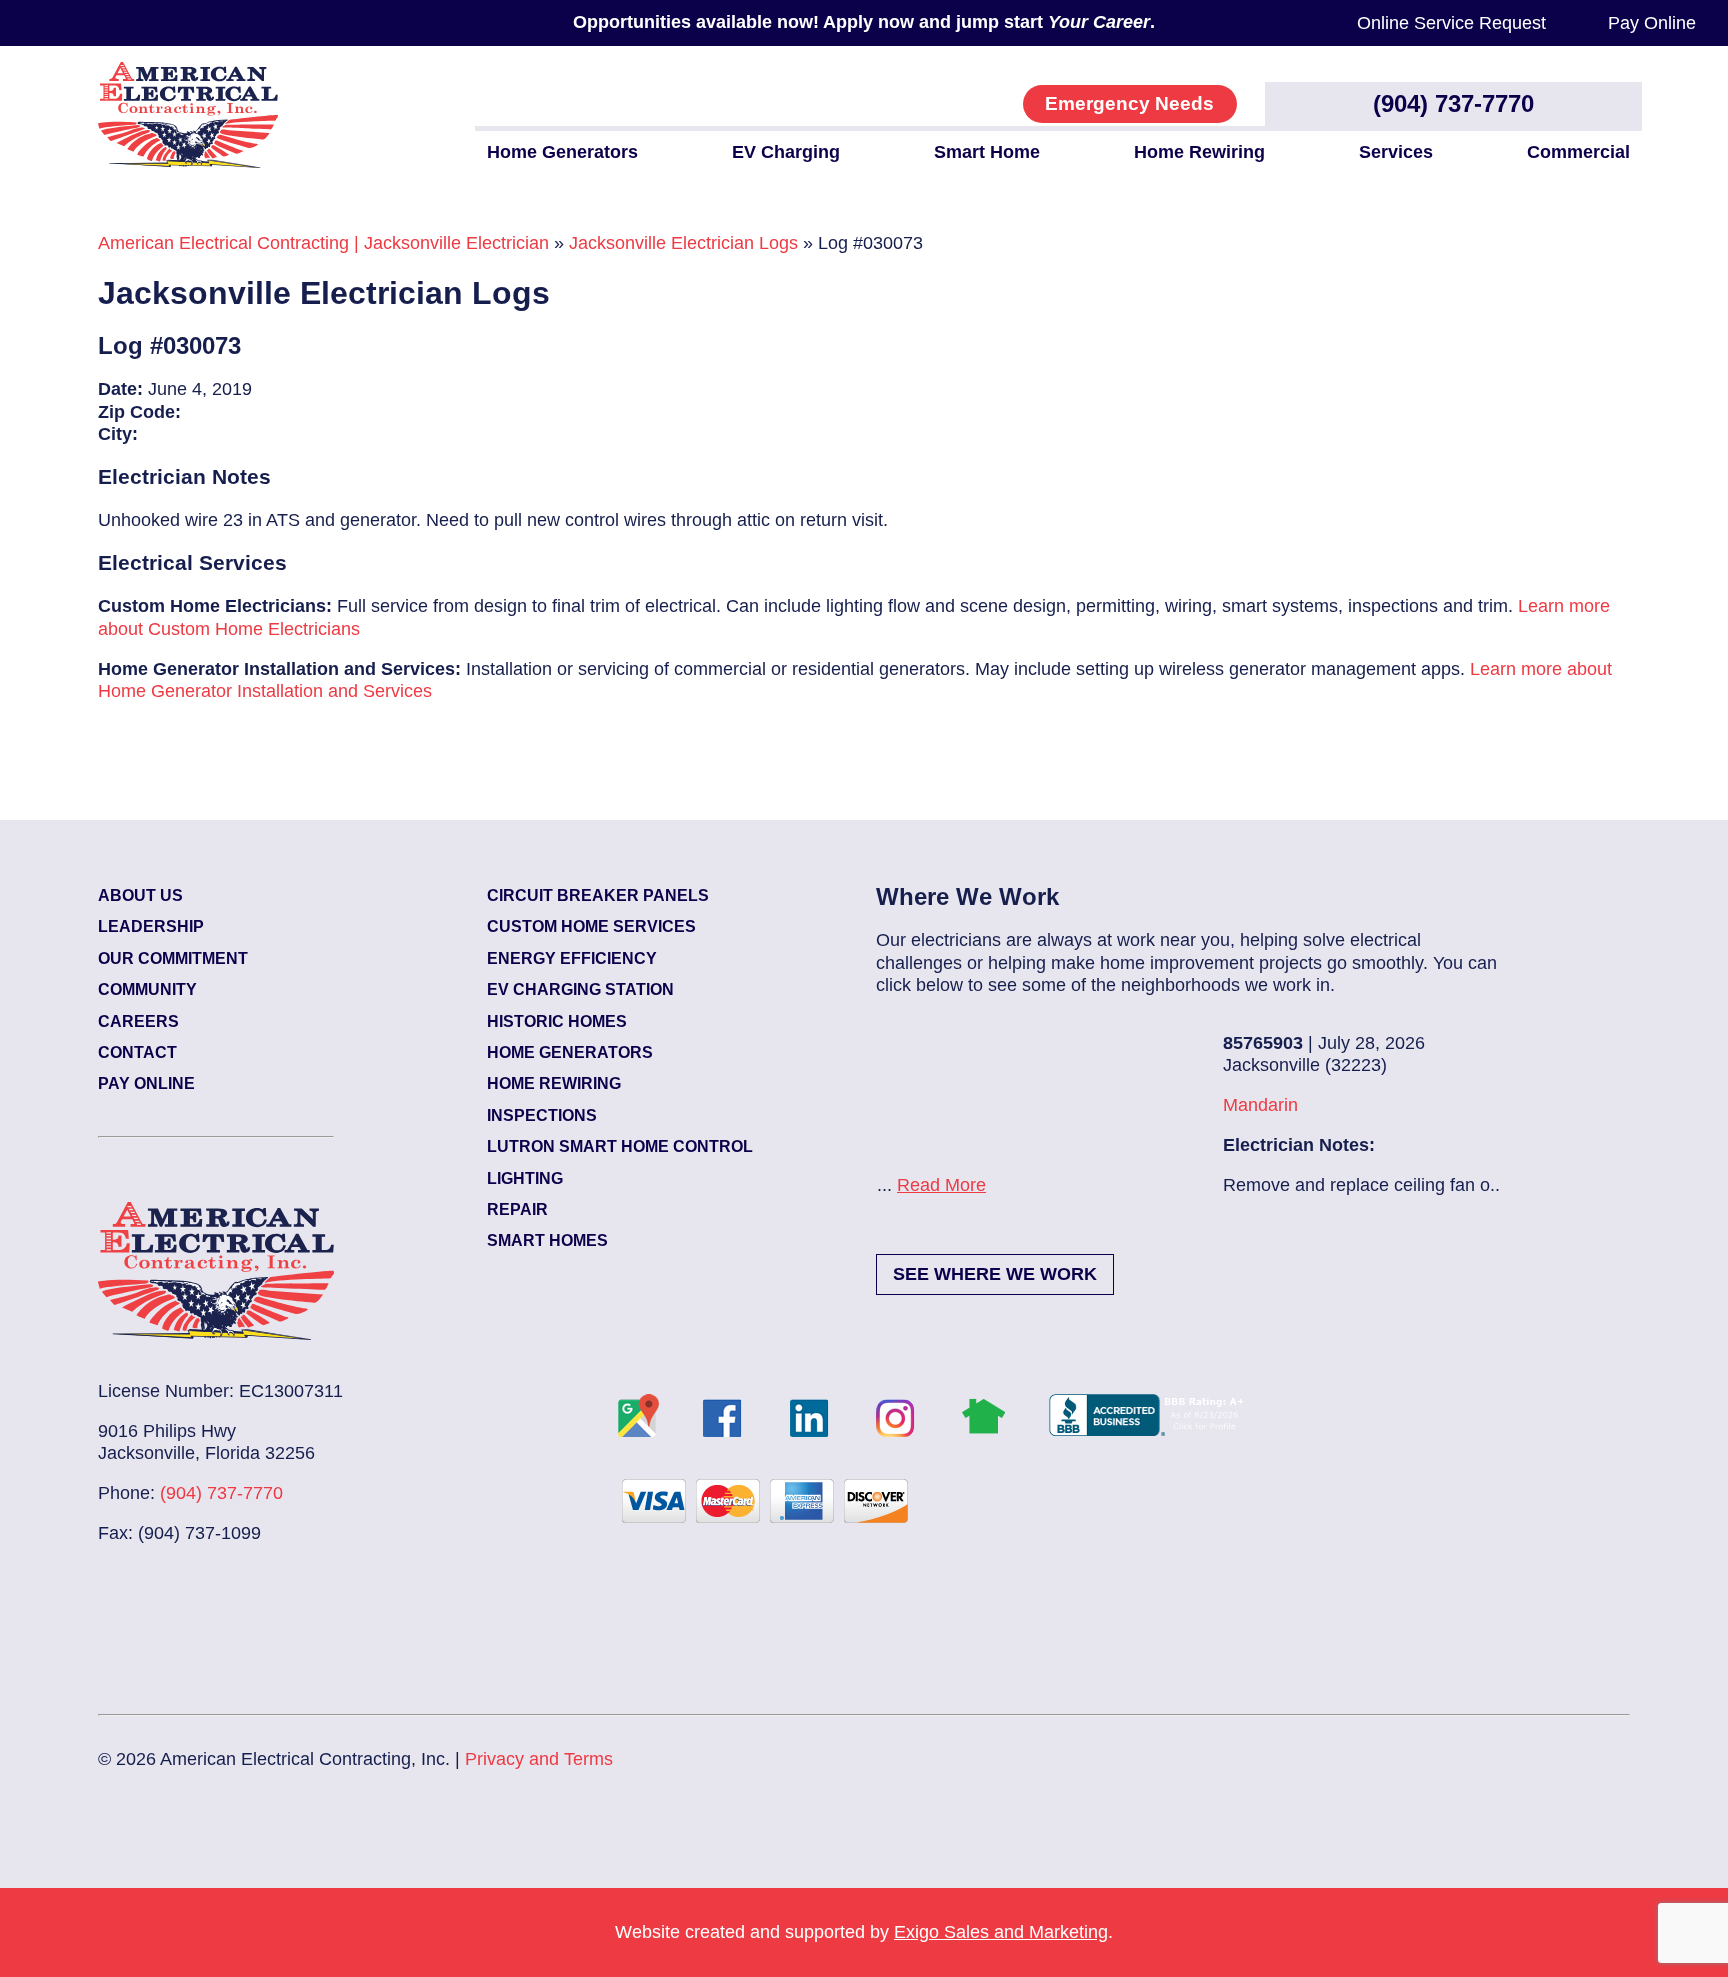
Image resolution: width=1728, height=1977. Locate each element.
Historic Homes (557, 1021)
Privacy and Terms (539, 1759)
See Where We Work (995, 1274)
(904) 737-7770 (1453, 103)
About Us (140, 895)
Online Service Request (1451, 23)
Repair (517, 1209)
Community (147, 989)
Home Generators (562, 152)
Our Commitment (173, 958)
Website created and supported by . (864, 1932)
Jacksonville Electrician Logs (683, 243)
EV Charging (786, 152)
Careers (138, 1021)
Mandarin (912, 1105)
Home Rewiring (1199, 152)
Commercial (1578, 152)
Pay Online (1652, 23)
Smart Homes (547, 1240)
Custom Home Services (591, 926)
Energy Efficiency (572, 958)
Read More (1206, 1185)
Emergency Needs (1129, 103)
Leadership (151, 926)
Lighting (525, 1178)
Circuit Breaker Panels (598, 895)
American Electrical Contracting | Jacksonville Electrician (323, 243)
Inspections (542, 1115)
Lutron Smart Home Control (620, 1146)
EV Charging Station (580, 989)
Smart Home (987, 152)
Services (1396, 152)
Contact (137, 1052)
